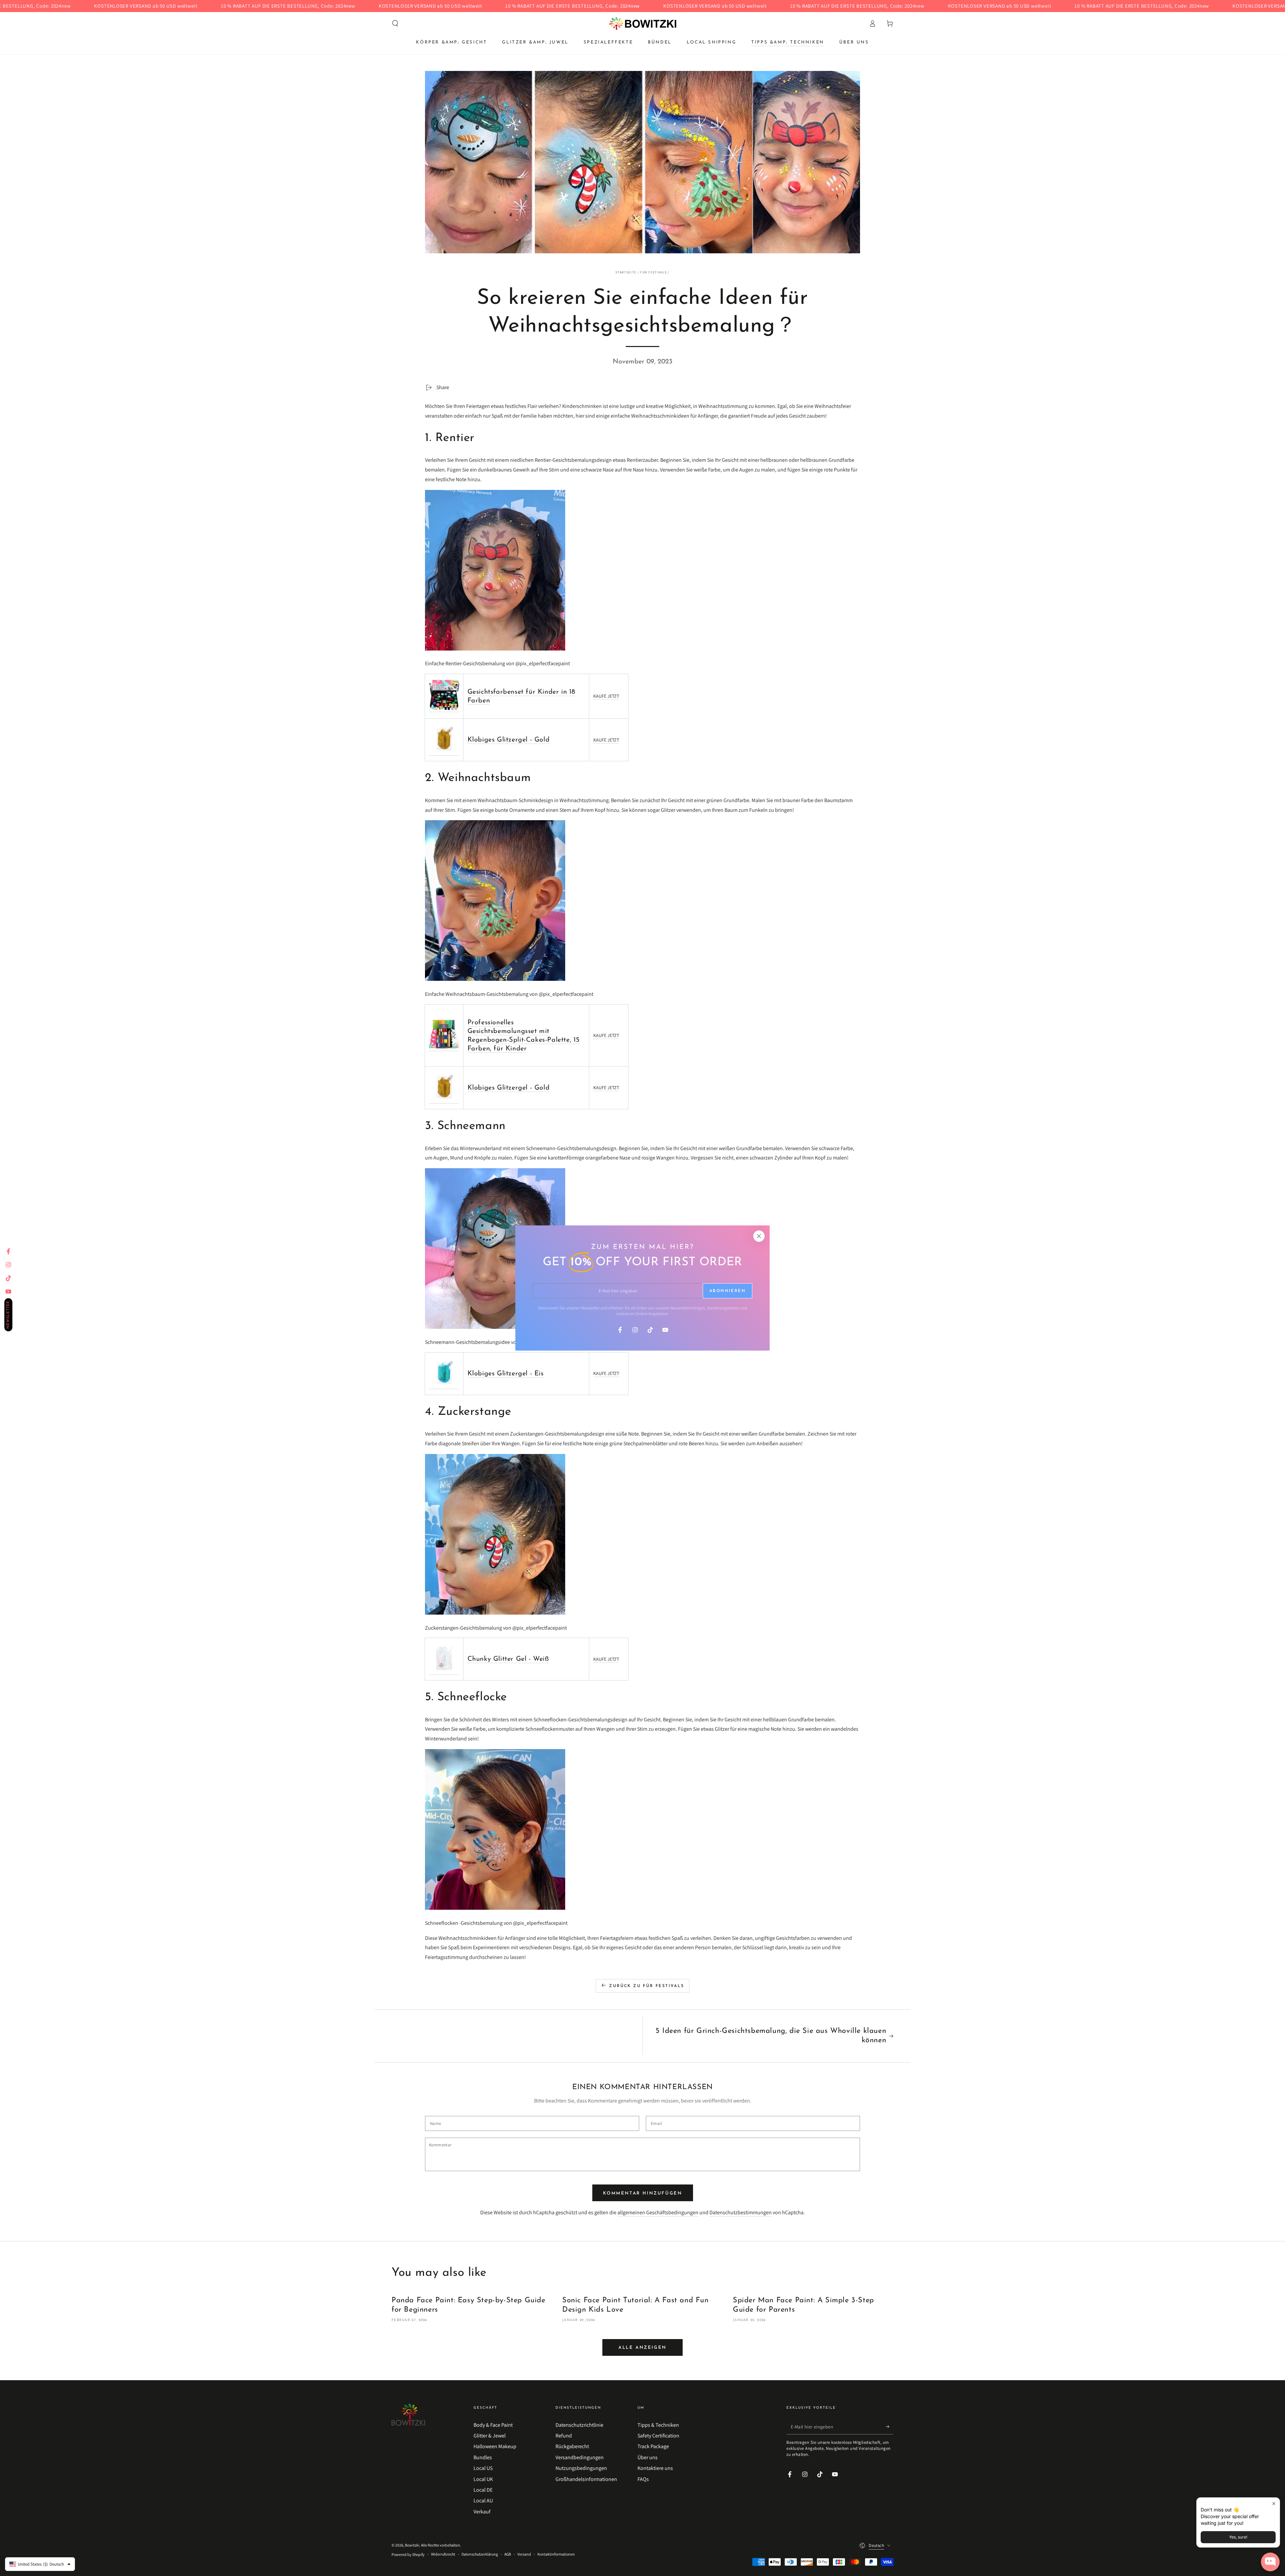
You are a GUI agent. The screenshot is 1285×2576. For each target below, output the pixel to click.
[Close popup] (1274, 2504)
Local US (483, 2468)
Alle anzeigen (642, 2348)
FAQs (643, 2479)
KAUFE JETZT (606, 696)
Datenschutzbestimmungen (741, 2212)
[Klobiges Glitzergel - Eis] (444, 1386)
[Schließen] (759, 1236)
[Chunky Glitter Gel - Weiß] (444, 1671)
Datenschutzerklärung (480, 2554)
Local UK (483, 2479)
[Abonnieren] (890, 2427)
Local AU (483, 2501)
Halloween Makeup (495, 2446)
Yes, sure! (1238, 2537)
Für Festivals (653, 272)
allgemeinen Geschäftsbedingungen (658, 2212)
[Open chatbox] (1270, 2562)
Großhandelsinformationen (586, 2479)
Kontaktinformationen (556, 2554)
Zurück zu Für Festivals (647, 1986)
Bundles (483, 2457)
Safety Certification (658, 2436)
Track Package (653, 2446)
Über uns (648, 2457)
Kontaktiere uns (655, 2468)
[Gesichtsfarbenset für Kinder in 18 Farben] (444, 709)
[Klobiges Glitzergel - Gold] (444, 752)
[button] (395, 23)
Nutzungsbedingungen (581, 2468)
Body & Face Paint (493, 2425)
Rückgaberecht (572, 2446)
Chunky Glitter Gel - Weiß (508, 1659)
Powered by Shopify (408, 2554)
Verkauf (482, 2512)
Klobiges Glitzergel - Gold (509, 740)
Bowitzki (412, 2545)
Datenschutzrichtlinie (579, 2425)
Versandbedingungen (580, 2457)
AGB (508, 2554)
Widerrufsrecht (443, 2554)
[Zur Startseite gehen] (643, 23)
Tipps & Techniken (658, 2425)
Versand (524, 2554)
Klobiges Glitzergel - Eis (506, 1374)
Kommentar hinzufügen (643, 2193)
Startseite (626, 272)
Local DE (483, 2490)
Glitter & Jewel (490, 2436)
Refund (564, 2436)
